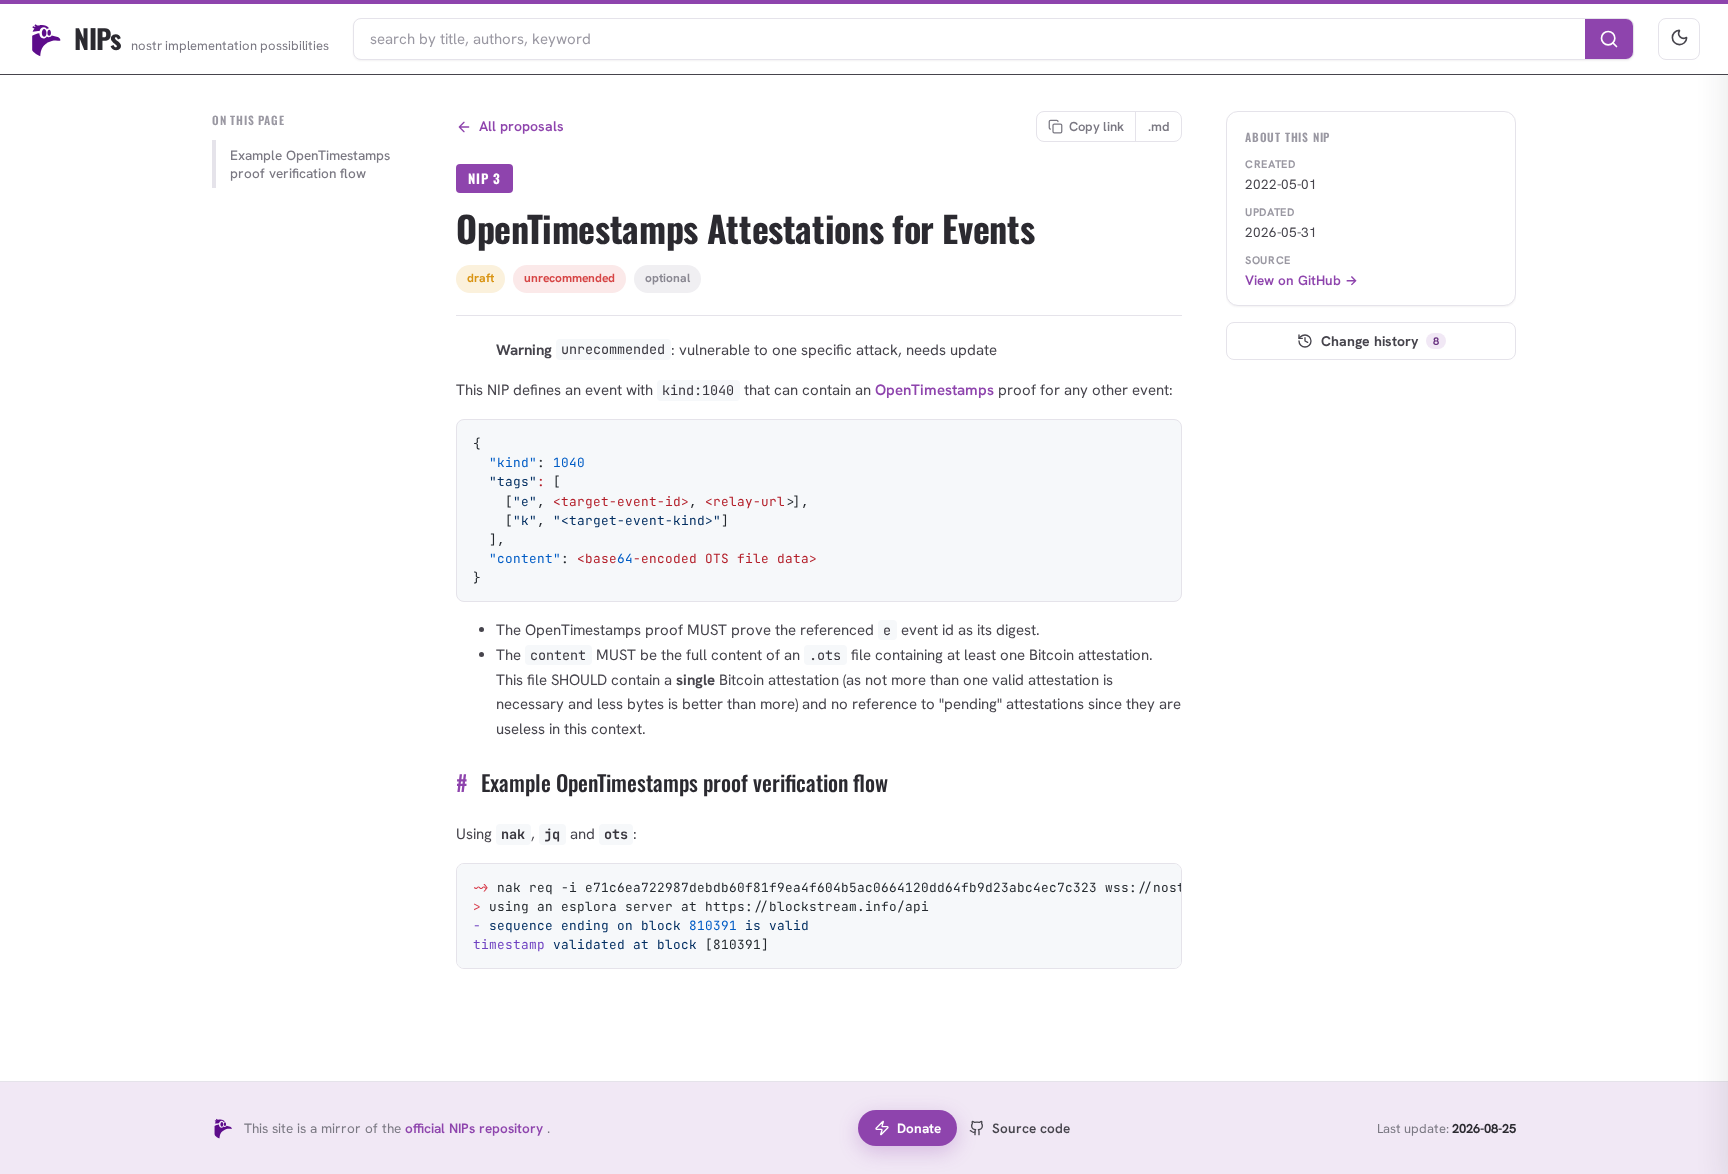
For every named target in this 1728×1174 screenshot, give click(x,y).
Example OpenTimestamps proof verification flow (310, 164)
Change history (1380, 341)
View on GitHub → (1301, 280)
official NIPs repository (476, 1128)
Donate (919, 1128)
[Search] (1609, 39)
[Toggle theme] (1679, 39)
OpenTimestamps (934, 390)
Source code (1031, 1128)
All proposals (521, 126)
